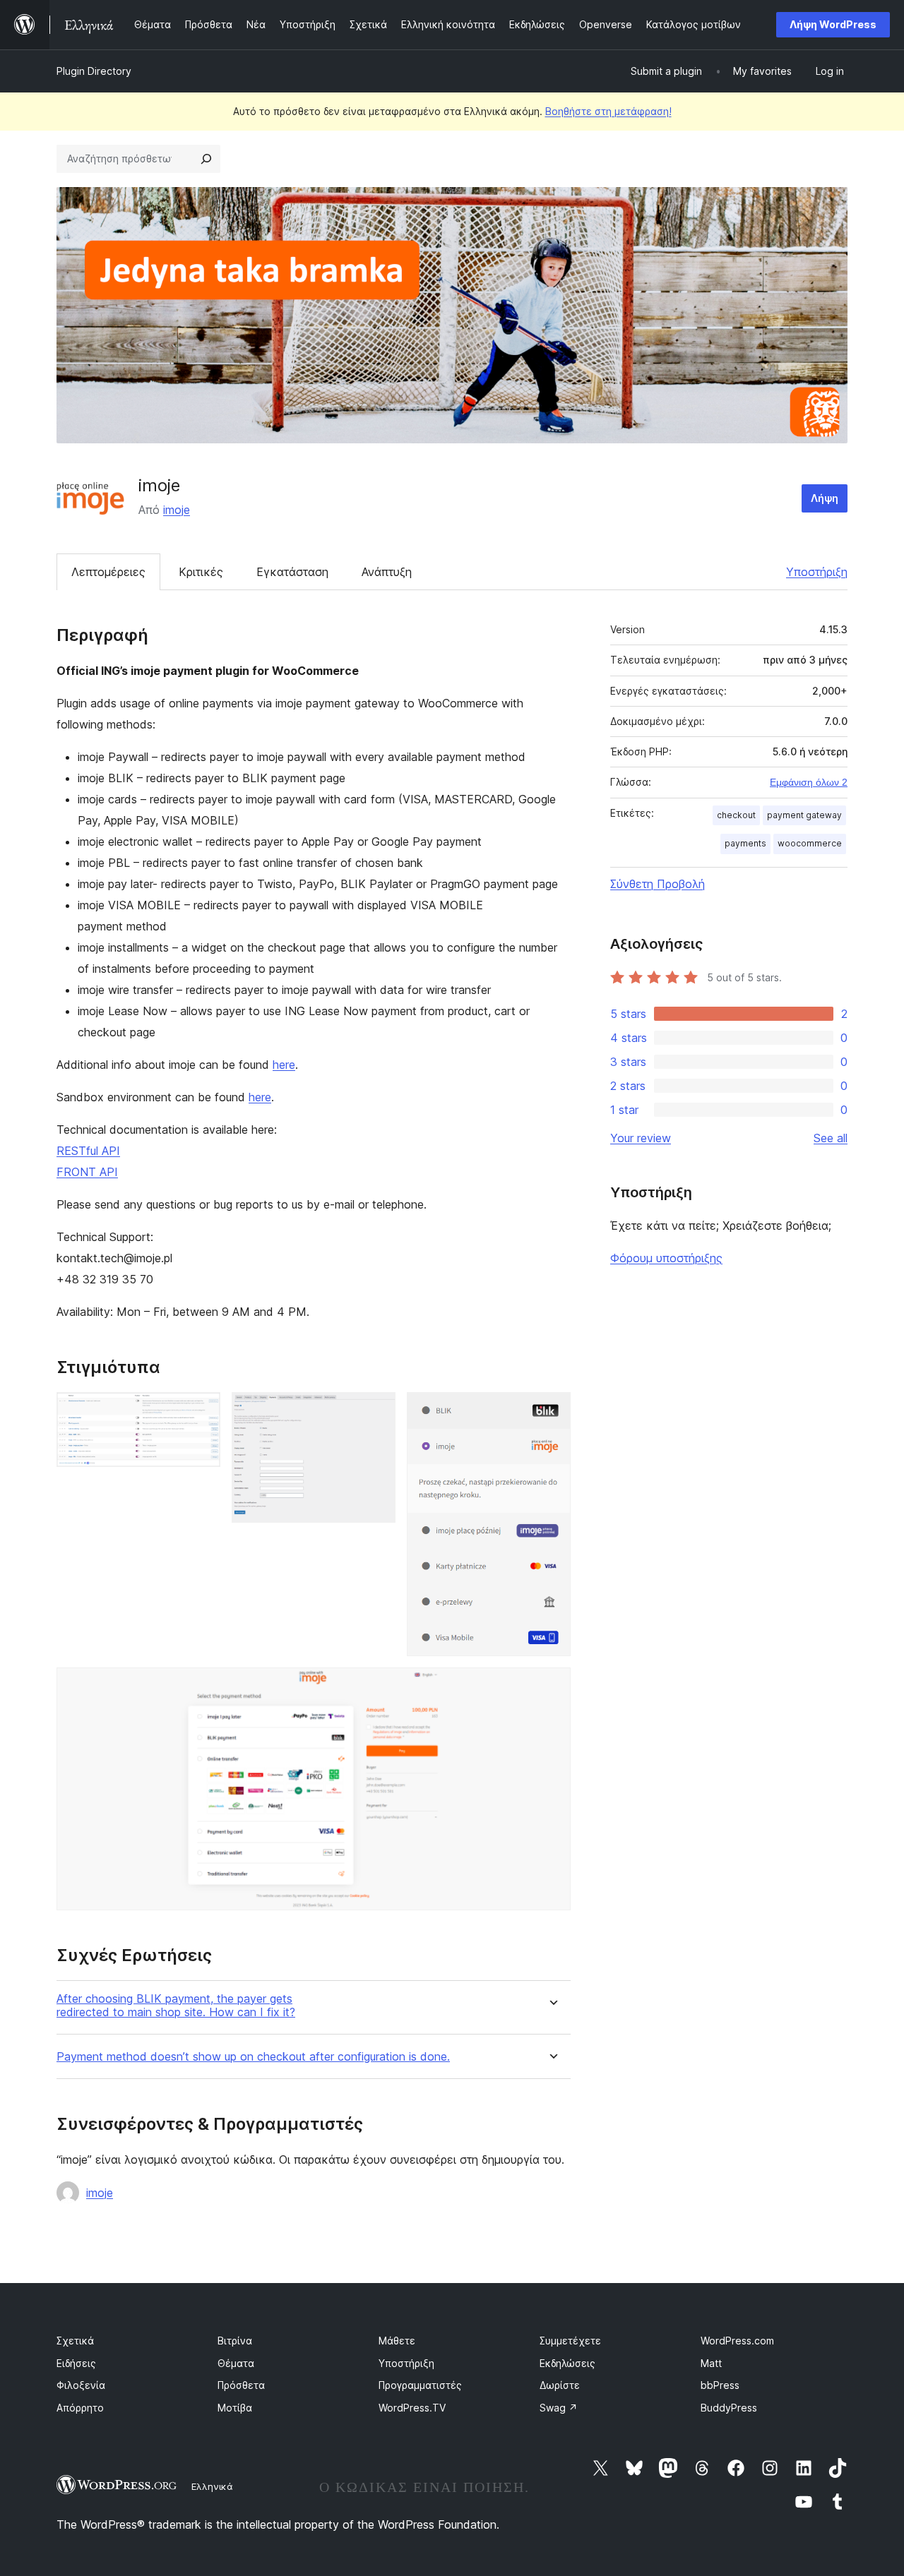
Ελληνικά (212, 2486)
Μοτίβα (235, 2408)
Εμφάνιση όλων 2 (809, 782)
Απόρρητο (80, 2408)
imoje (177, 510)
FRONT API (87, 1172)
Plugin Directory (94, 71)
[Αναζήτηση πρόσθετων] (206, 159)
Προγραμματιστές (420, 2385)
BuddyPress (729, 2408)
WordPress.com (737, 2341)
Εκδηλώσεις (567, 2363)
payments (745, 843)
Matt (711, 2363)
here (284, 1065)
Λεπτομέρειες (108, 572)
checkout (736, 815)
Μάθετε (397, 2341)
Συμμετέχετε (570, 2341)
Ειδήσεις (76, 2363)
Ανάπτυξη (387, 572)
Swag (559, 2408)
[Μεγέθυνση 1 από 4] (201, 1411)
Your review (641, 1138)
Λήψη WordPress (833, 24)
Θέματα (236, 2363)
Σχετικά (75, 2341)
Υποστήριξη (817, 572)
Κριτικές (201, 572)
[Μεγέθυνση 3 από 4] (552, 1411)
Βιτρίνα (235, 2341)
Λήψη (825, 498)
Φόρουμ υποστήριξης (666, 1258)
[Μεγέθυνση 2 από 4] (376, 1411)
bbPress (720, 2385)
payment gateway (804, 815)
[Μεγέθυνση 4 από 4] (552, 1687)
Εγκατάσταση (292, 572)
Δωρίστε (560, 2385)
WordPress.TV (412, 2408)
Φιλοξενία (81, 2385)
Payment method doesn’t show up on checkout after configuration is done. (253, 2057)
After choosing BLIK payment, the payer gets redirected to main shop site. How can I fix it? (176, 2006)
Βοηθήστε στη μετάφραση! (608, 111)
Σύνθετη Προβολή (658, 884)
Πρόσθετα (241, 2385)
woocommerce (810, 843)
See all (831, 1138)
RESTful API (88, 1151)
